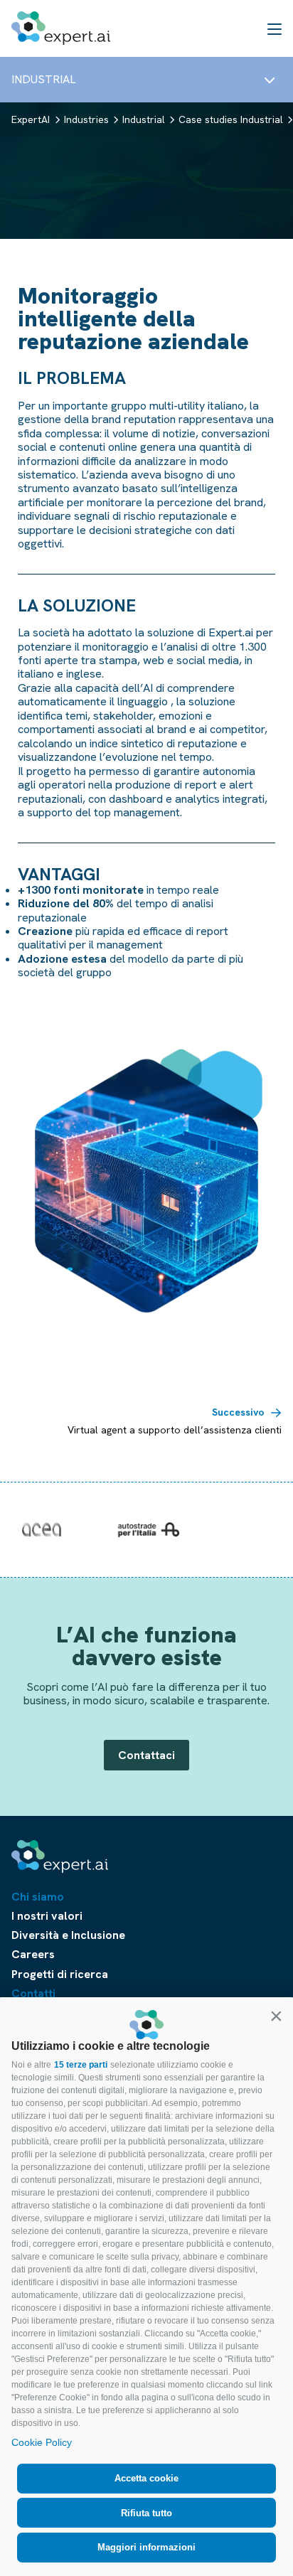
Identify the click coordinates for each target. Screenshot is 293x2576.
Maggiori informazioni (146, 2547)
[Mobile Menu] (275, 28)
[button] (276, 2016)
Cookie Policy (42, 2442)
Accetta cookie (146, 2478)
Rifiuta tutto (146, 2513)
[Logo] (61, 28)
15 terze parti (81, 2065)
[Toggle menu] (270, 80)
